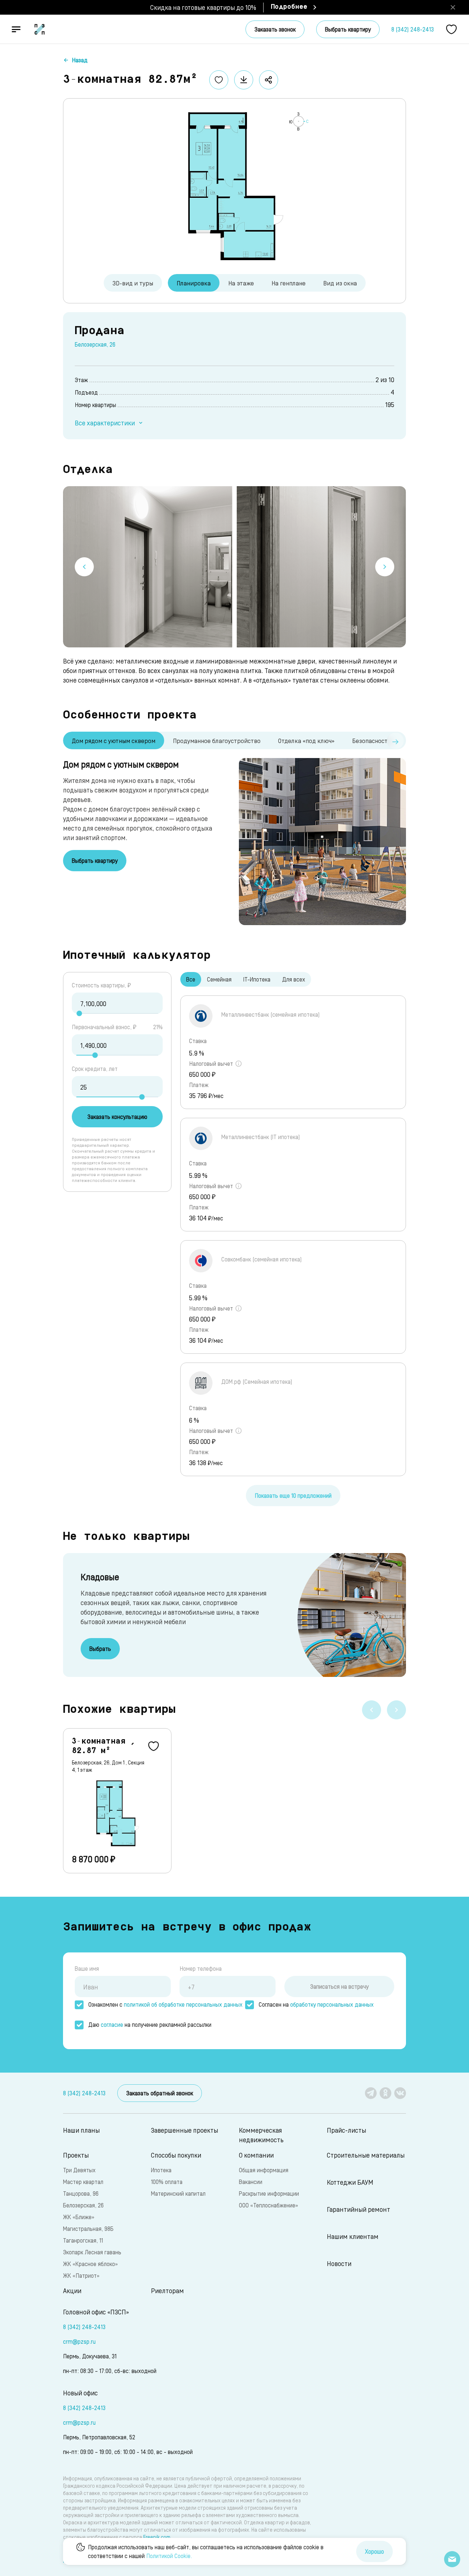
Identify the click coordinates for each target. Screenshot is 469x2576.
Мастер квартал (83, 2182)
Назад (80, 60)
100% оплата (167, 2182)
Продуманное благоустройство (217, 740)
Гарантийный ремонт (359, 2209)
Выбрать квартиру (348, 29)
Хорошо (374, 2551)
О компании (256, 2155)
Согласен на (316, 2004)
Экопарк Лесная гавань (92, 2252)
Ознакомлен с (165, 2004)
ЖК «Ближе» (79, 2217)
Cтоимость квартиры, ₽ (101, 985)
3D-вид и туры (133, 283)
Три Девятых (79, 2170)
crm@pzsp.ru (79, 2341)
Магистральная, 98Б (88, 2228)
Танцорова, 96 (81, 2193)
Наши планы (81, 2130)
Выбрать (100, 1649)
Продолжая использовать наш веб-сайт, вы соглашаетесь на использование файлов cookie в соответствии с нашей (206, 2551)
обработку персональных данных (332, 2004)
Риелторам (167, 2290)
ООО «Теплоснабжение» (268, 2205)
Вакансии (251, 2182)
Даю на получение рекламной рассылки (150, 2024)
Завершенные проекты (184, 2130)
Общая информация (264, 2170)
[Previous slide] (84, 567)
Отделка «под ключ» (306, 740)
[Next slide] (385, 567)
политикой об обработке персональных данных (183, 2004)
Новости (339, 2263)
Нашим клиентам (353, 2236)
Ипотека (161, 2170)
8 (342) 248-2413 (413, 29)
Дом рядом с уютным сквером (114, 740)
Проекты (76, 2155)
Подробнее (289, 7)
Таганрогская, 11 (83, 2240)
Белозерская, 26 (95, 344)
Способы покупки (176, 2155)
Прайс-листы (346, 2130)
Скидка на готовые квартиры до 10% (203, 7)
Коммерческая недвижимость (261, 2135)
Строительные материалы (366, 2155)
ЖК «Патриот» (81, 2275)
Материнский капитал (178, 2193)
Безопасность (372, 740)
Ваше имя (87, 1968)
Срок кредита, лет (95, 1069)
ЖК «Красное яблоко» (90, 2264)
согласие (112, 2024)
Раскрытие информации (269, 2193)
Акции (72, 2290)
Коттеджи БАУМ (350, 2182)
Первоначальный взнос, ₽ (104, 1027)
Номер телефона (201, 1968)
